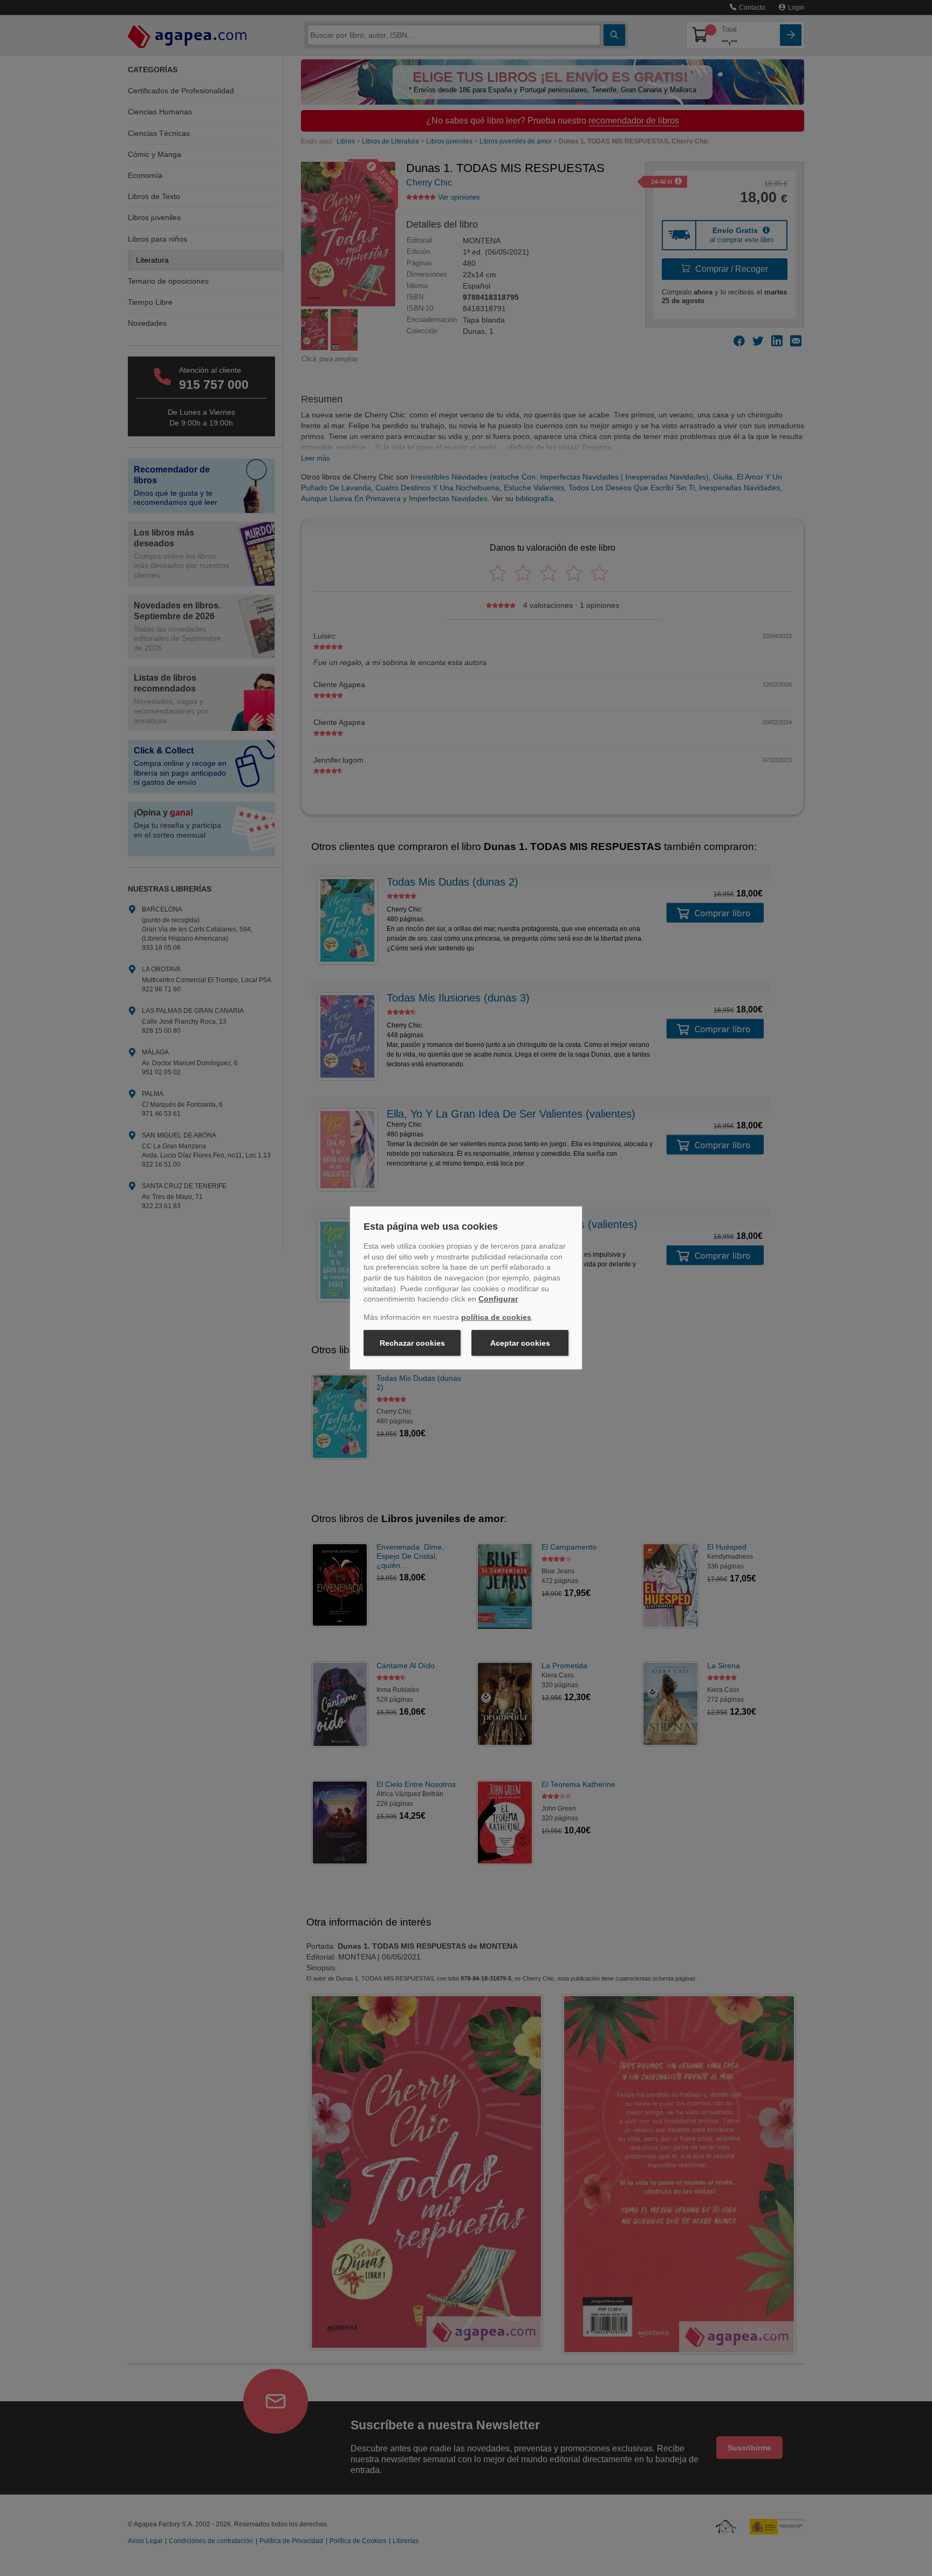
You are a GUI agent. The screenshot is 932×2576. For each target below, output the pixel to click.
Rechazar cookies (412, 1343)
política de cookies (496, 1317)
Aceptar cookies (520, 1343)
